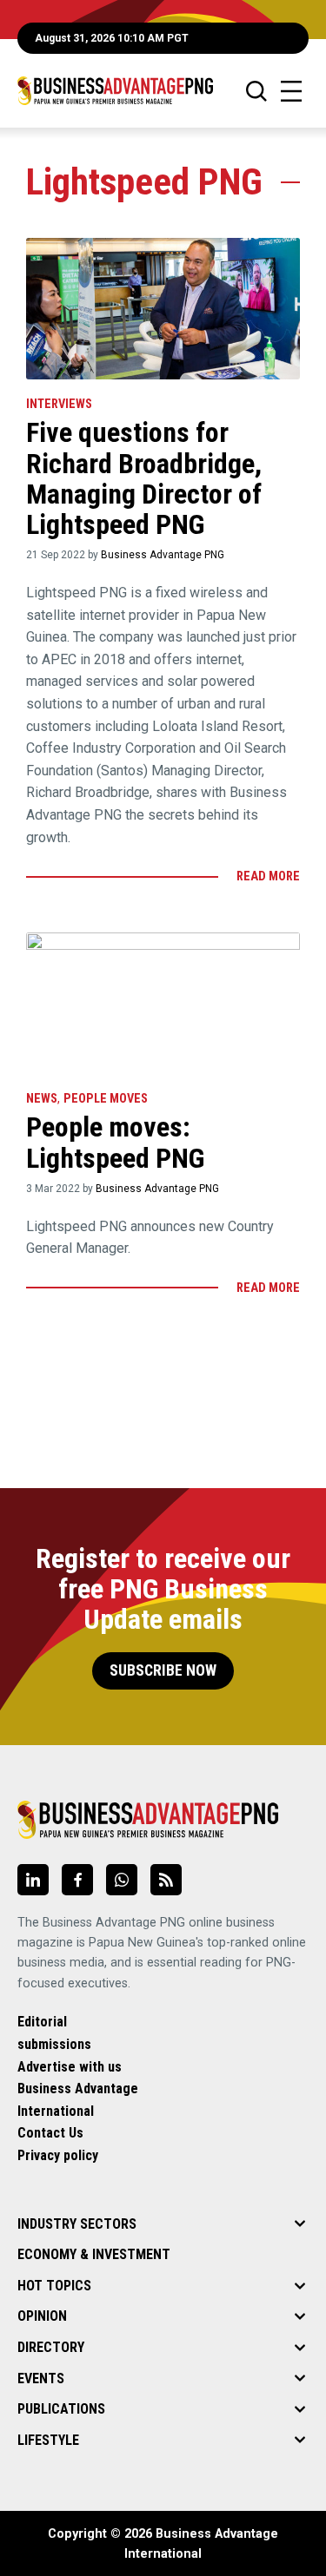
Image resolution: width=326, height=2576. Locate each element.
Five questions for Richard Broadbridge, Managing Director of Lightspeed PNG (144, 478)
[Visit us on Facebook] (77, 1880)
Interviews (59, 404)
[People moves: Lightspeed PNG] (163, 1003)
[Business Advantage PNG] (115, 91)
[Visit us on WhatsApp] (122, 1880)
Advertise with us (70, 2067)
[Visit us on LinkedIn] (33, 1880)
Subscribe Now (163, 1670)
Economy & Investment (94, 2254)
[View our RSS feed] (166, 1880)
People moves (106, 1099)
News (42, 1099)
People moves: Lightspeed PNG (115, 1142)
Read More (268, 876)
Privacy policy (58, 2155)
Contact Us (50, 2133)
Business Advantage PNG (163, 555)
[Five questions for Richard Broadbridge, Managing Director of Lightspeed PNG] (163, 309)
